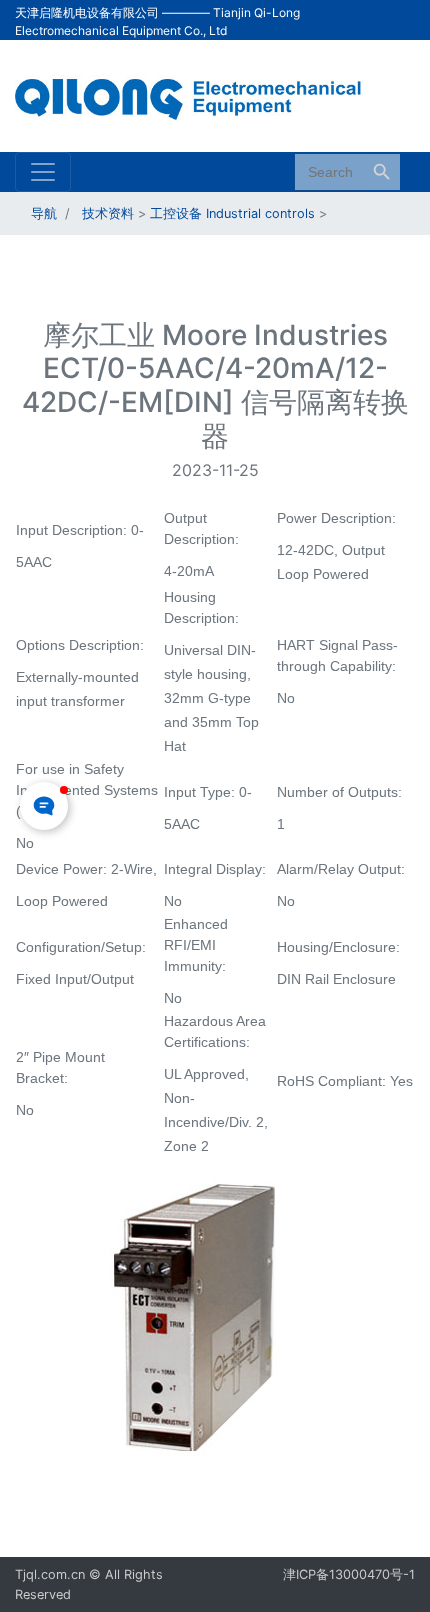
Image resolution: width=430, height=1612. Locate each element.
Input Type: (201, 792)
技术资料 (108, 213)
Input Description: (73, 530)
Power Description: (338, 518)
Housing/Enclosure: (340, 947)
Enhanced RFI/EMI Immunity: (197, 945)
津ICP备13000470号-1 (349, 1574)
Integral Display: (217, 869)
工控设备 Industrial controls (232, 213)
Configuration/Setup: (83, 947)
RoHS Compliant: (333, 1081)
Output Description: (203, 528)
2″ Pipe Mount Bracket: (60, 1067)
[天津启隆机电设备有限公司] (200, 94)
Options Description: (82, 645)
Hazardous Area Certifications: (215, 1031)
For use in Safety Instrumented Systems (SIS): (87, 790)
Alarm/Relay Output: (343, 869)
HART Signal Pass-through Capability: (338, 655)
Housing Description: (203, 607)
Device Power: (63, 869)
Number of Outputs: (341, 792)
